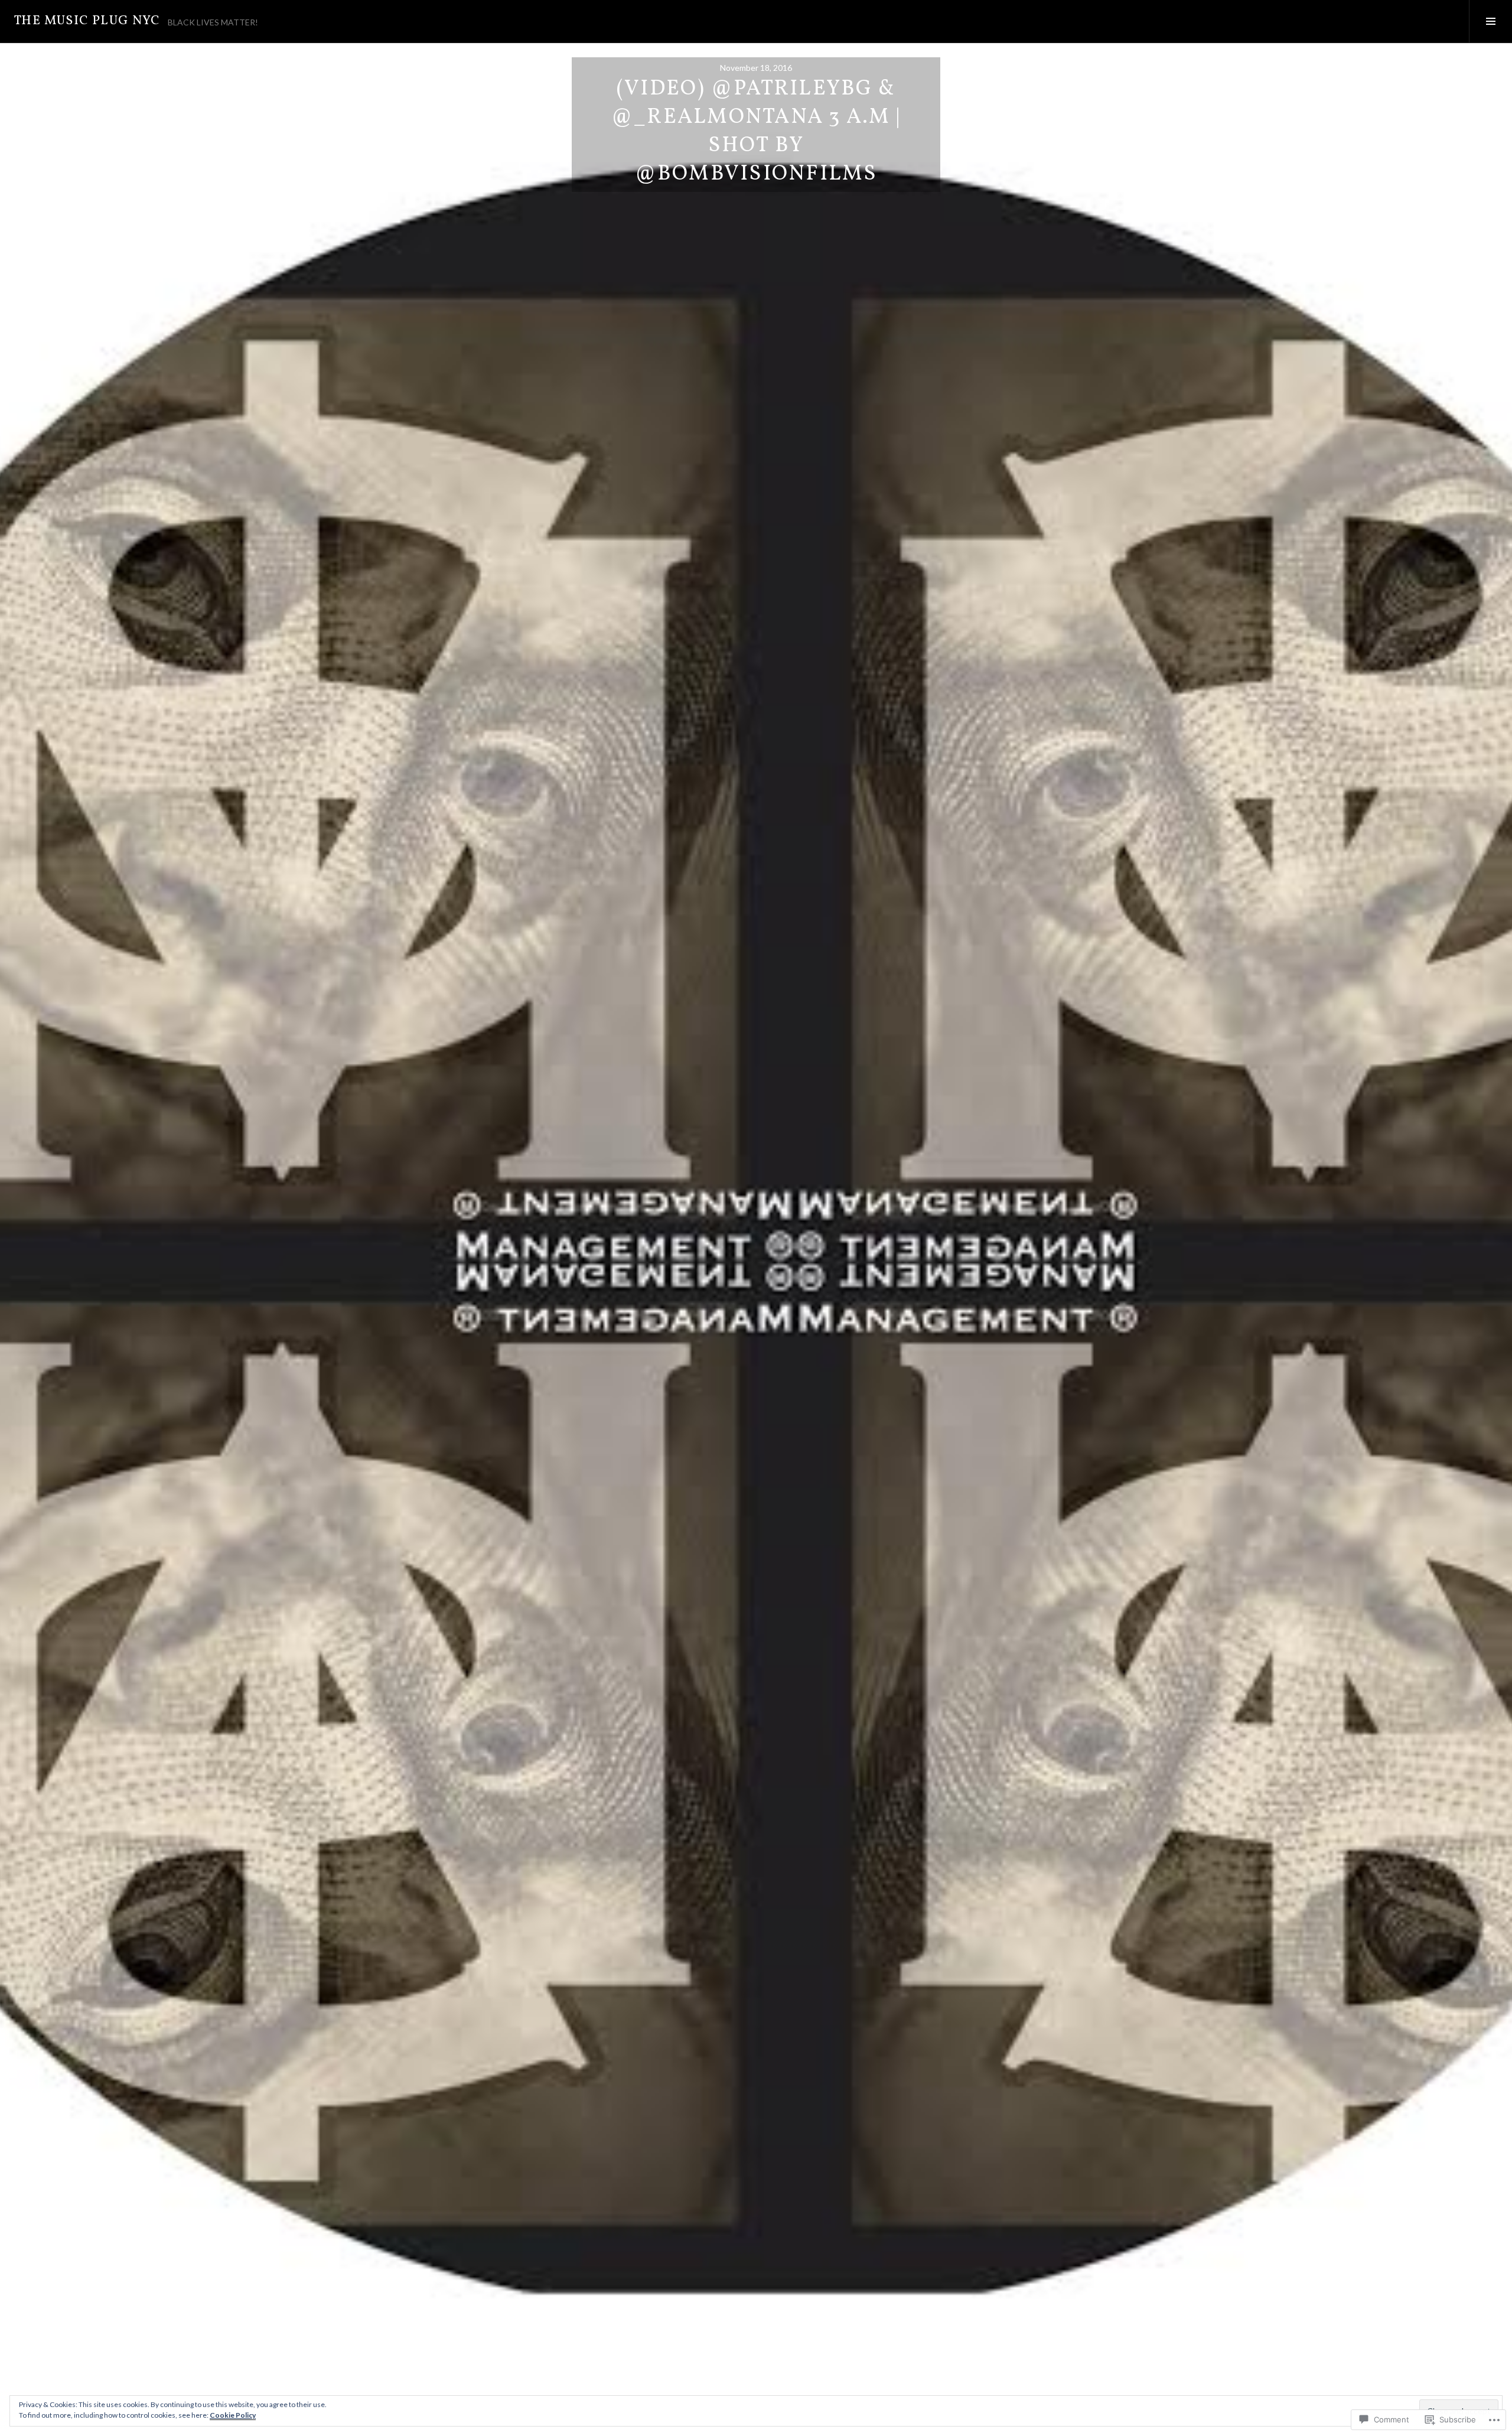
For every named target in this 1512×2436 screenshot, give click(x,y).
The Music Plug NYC (87, 21)
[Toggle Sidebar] (1490, 21)
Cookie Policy (233, 2415)
